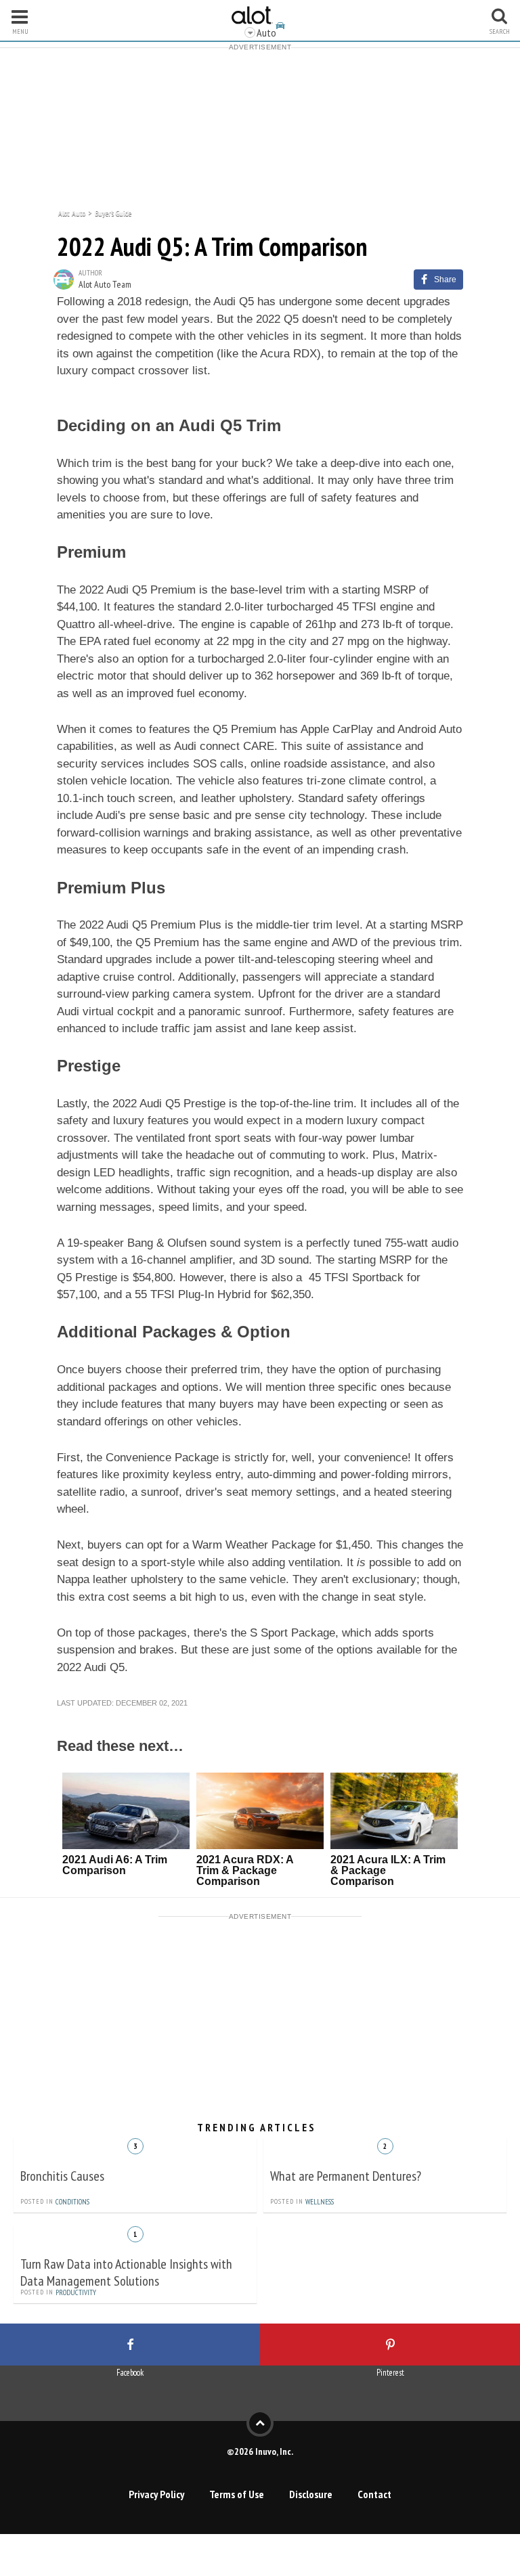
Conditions (72, 2202)
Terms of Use (237, 2494)
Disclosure (311, 2494)
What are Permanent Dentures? (346, 2176)
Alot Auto (72, 212)
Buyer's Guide (113, 212)
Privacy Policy (156, 2494)
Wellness (320, 2202)
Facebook (130, 2373)
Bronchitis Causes (62, 2176)
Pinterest (390, 2373)
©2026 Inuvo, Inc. (260, 2451)
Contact (374, 2494)
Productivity (76, 2292)
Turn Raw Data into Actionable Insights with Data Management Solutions (126, 2272)
